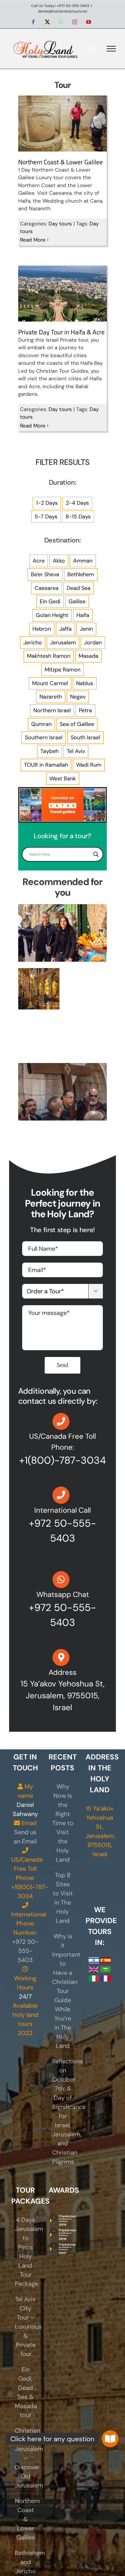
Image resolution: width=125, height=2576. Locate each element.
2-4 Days (77, 503)
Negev (78, 697)
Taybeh (49, 751)
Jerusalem (63, 643)
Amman (83, 561)
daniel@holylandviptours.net (63, 11)
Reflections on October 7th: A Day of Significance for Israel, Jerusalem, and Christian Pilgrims (63, 2111)
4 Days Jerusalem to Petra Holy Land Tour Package (26, 2252)
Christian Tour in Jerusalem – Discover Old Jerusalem (26, 2458)
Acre (39, 561)
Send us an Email (25, 1837)
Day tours (60, 224)
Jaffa (65, 629)
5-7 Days (46, 517)
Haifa (83, 615)
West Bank (63, 779)
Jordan (93, 643)
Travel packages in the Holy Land (39, 973)
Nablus (85, 683)
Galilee (77, 601)
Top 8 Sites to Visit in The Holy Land (63, 1898)
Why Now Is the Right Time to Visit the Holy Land (63, 1823)
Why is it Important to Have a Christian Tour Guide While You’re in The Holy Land (63, 1991)
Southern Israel (44, 737)
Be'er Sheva (45, 574)
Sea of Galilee (77, 724)
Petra (85, 710)
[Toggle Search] (91, 48)
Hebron (42, 629)
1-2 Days (47, 503)
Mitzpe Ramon (62, 670)
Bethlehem (81, 574)
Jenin (86, 629)
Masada (88, 656)
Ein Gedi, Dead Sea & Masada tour (26, 2392)
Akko (59, 561)
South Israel (85, 737)
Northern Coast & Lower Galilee (61, 162)
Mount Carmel (50, 683)
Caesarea (47, 588)
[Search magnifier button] (96, 854)
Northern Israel (52, 710)
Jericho (33, 643)
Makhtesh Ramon (49, 656)
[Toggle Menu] (111, 49)
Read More (33, 240)
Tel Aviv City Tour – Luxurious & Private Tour (26, 2327)
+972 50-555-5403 (25, 1951)
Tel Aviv (76, 751)
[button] (110, 2439)
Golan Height (52, 615)
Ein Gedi (50, 601)
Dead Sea (79, 588)
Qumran (41, 724)
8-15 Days (78, 517)
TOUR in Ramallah (46, 765)
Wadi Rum (89, 765)
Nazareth (51, 697)
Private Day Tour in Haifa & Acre (61, 332)
